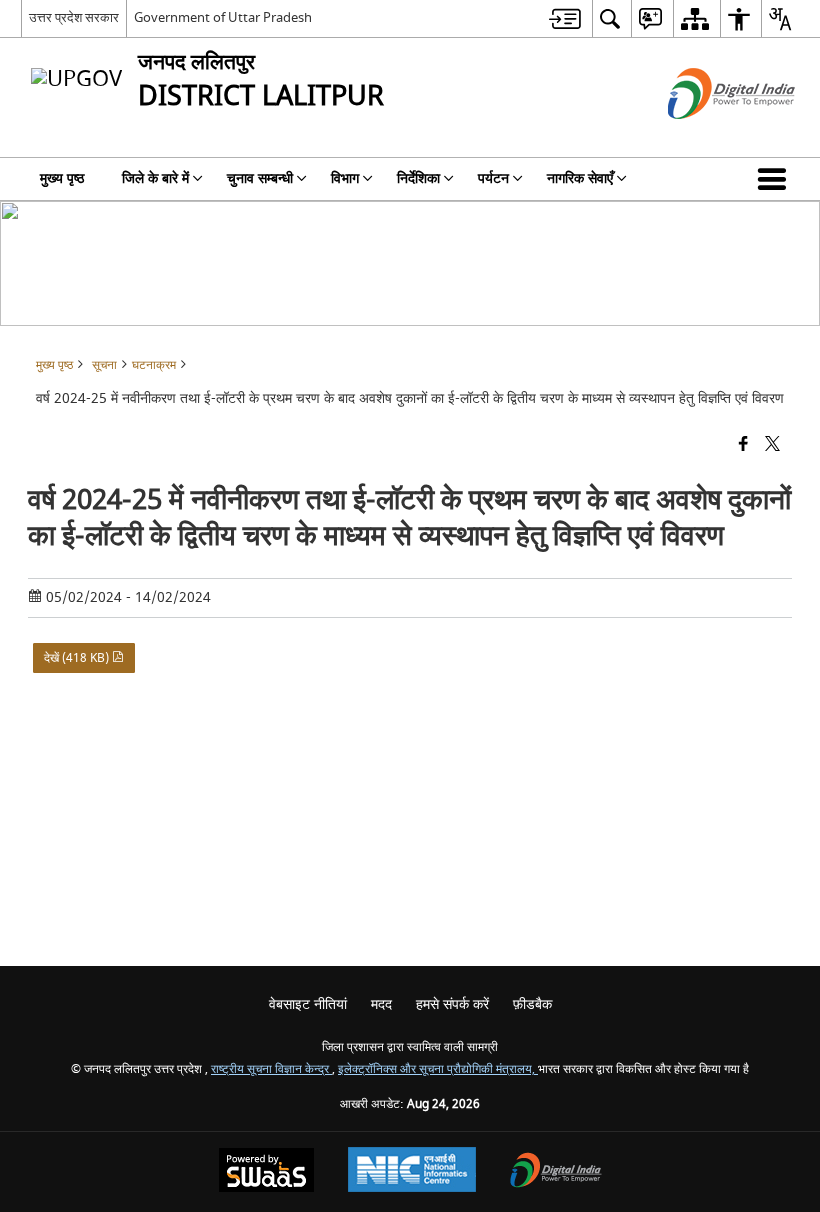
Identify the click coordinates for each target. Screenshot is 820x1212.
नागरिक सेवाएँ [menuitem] (580, 178)
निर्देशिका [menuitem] (418, 178)
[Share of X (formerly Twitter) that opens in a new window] (772, 444)
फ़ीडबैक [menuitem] (532, 1004)
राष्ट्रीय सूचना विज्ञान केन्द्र (271, 1069)
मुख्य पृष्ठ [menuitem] (62, 178)
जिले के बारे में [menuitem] (155, 178)
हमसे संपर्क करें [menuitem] (452, 1004)
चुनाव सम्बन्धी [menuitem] (260, 178)
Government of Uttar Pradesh (223, 17)
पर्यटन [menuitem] (493, 178)
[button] (776, 179)
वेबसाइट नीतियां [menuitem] (308, 1004)
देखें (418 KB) (78, 658)
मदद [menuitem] (381, 1004)
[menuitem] (565, 18)
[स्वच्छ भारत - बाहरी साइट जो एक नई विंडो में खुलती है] (706, 136)
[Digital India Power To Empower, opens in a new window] (556, 1172)
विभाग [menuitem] (345, 178)
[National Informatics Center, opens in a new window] (412, 1172)
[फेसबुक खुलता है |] (743, 444)
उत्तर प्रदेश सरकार (74, 17)
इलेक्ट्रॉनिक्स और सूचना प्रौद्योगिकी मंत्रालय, (438, 1069)
